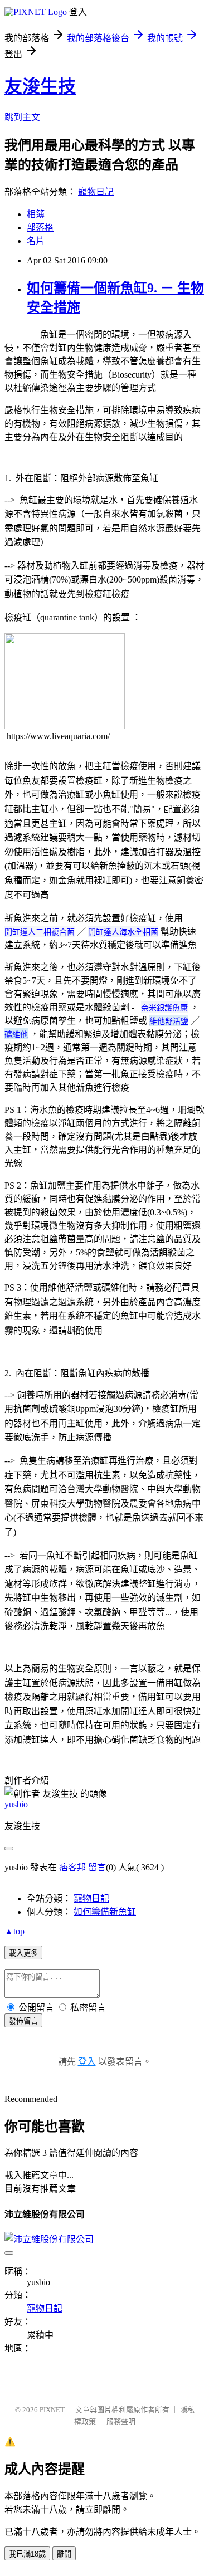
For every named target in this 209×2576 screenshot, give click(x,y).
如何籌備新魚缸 (105, 1912)
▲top (14, 1931)
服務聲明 (121, 2421)
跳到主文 (22, 117)
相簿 (36, 214)
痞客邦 (72, 1867)
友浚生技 (40, 86)
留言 (97, 1867)
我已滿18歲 (27, 2554)
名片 (36, 241)
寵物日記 (96, 192)
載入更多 (23, 1953)
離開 (64, 2554)
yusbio (16, 1804)
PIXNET (52, 2410)
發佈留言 (23, 2021)
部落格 (40, 228)
